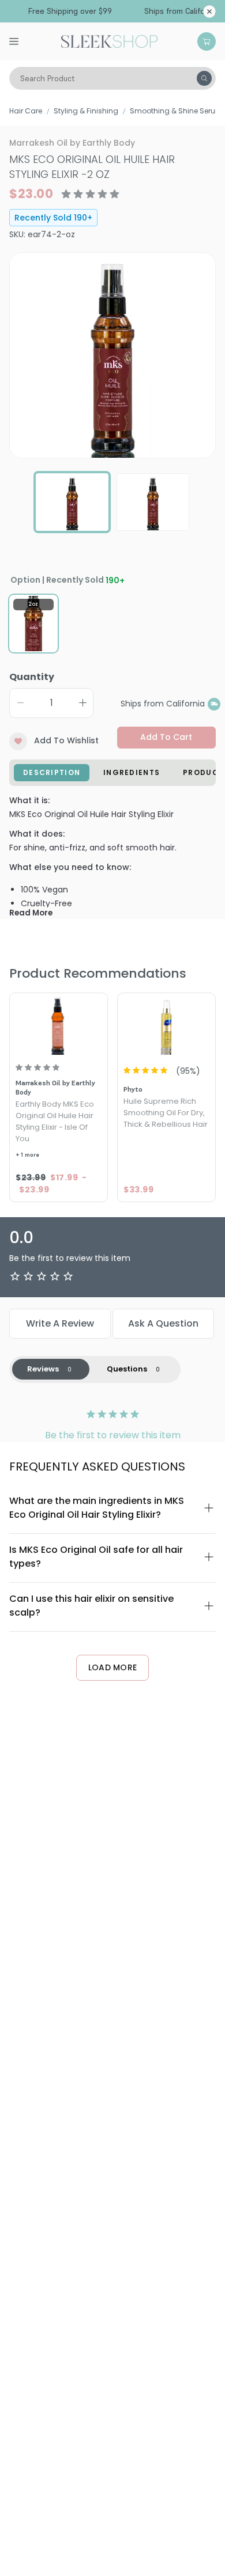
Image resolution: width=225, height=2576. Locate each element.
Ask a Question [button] (163, 1323)
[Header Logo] (109, 40)
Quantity (32, 677)
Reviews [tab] (43, 1369)
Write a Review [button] (60, 1323)
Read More (31, 913)
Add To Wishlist (66, 740)
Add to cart (166, 737)
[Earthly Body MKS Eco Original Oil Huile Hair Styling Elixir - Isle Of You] (59, 1025)
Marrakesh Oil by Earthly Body (72, 143)
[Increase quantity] (82, 703)
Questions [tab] (127, 1369)
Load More (113, 1667)
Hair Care (26, 111)
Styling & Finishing (86, 111)
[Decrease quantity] (20, 703)
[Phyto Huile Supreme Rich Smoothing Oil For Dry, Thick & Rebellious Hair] (166, 1025)
